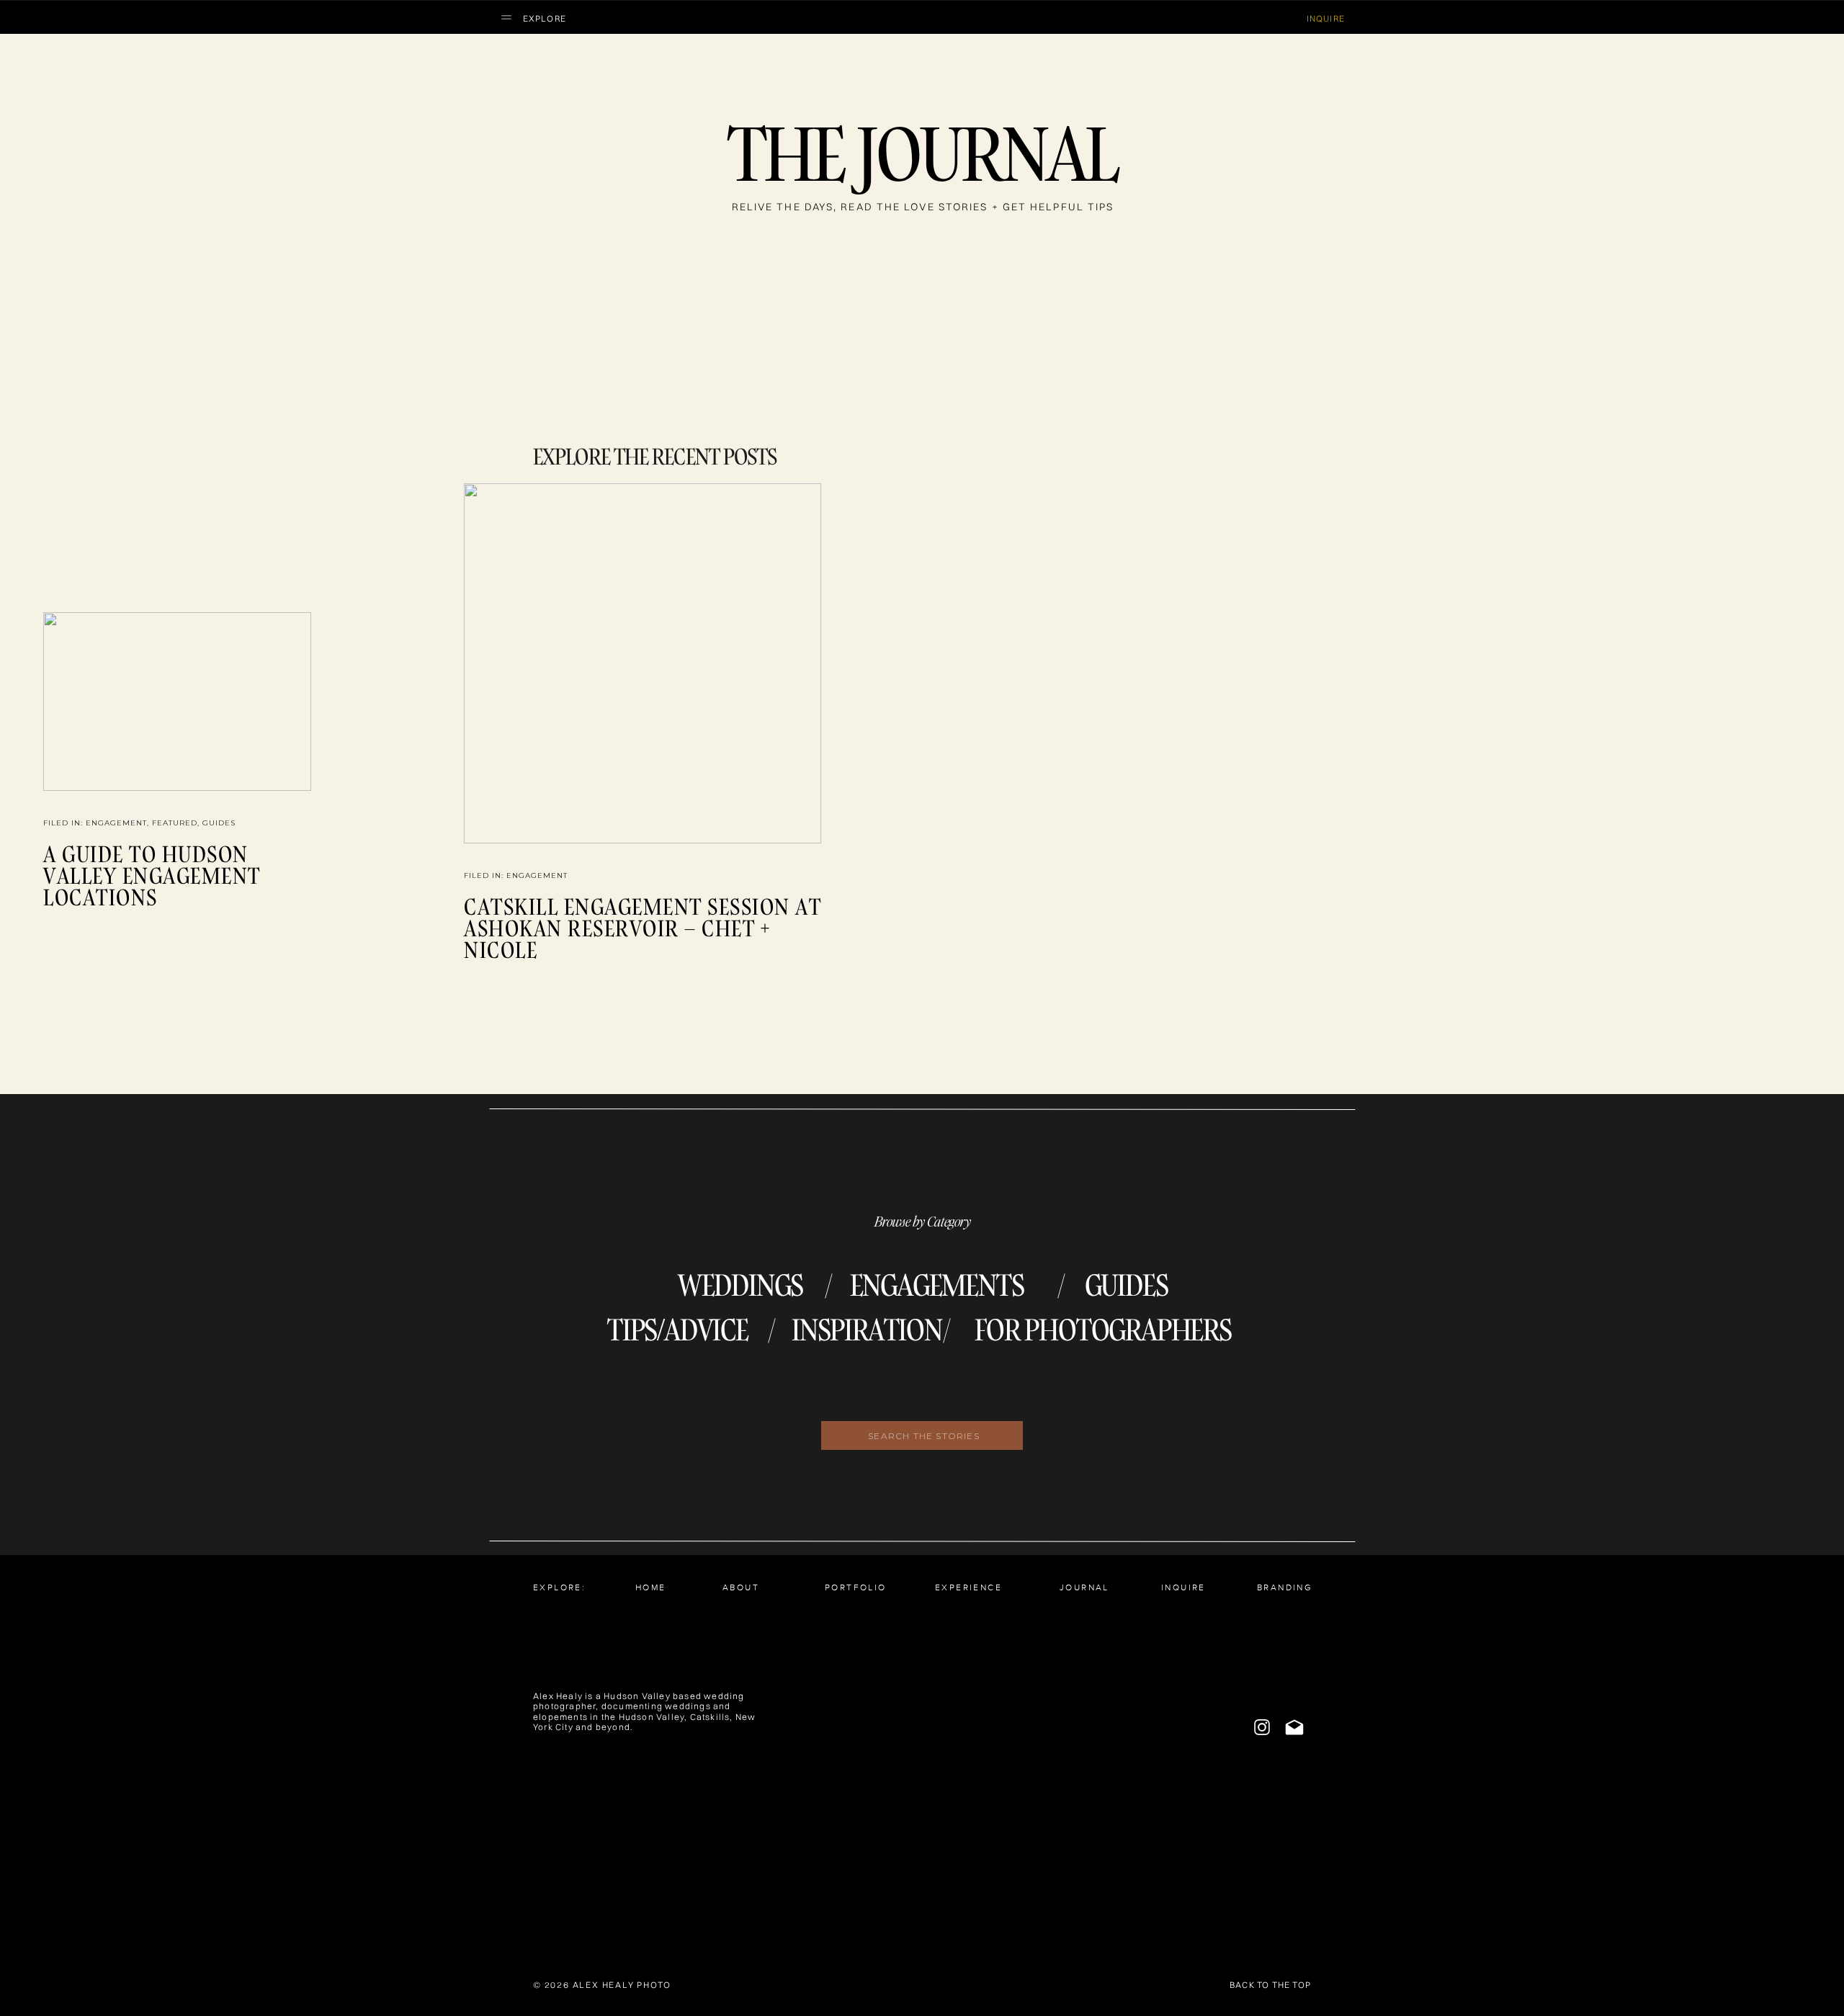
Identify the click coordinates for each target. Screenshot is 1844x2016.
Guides (219, 823)
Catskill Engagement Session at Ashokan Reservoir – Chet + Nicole (643, 928)
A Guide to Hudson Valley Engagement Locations (152, 875)
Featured (175, 823)
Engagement (116, 823)
